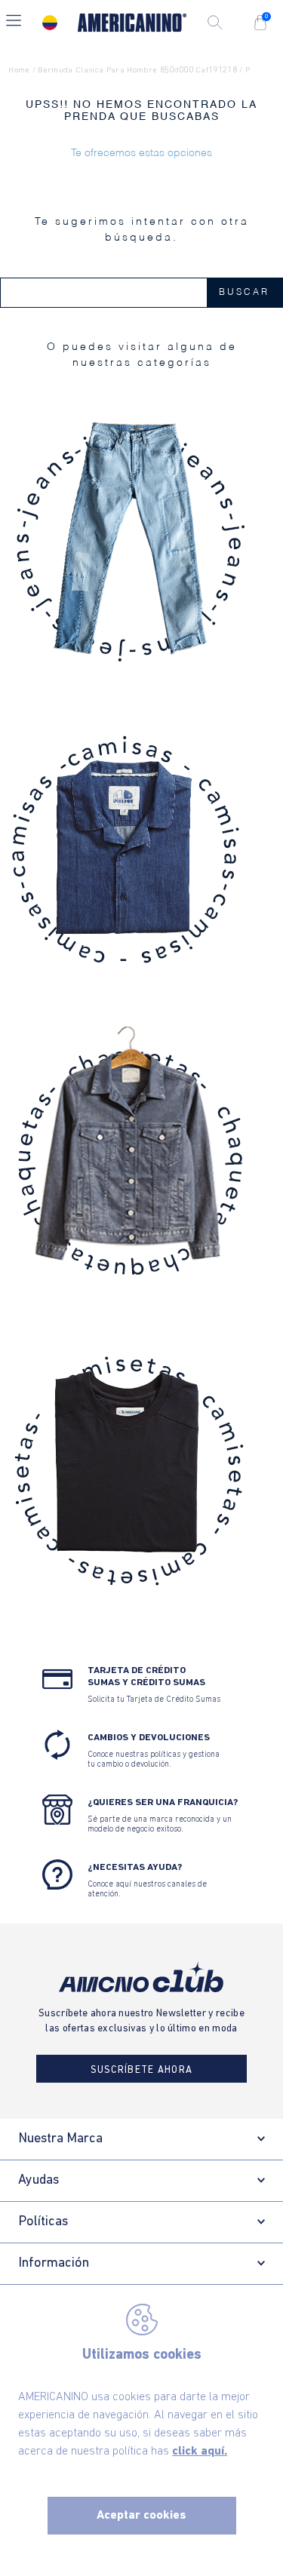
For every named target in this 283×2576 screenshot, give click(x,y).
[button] (14, 22)
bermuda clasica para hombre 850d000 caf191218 (137, 71)
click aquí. (200, 2452)
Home (19, 71)
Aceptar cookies (141, 2516)
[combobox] (141, 293)
